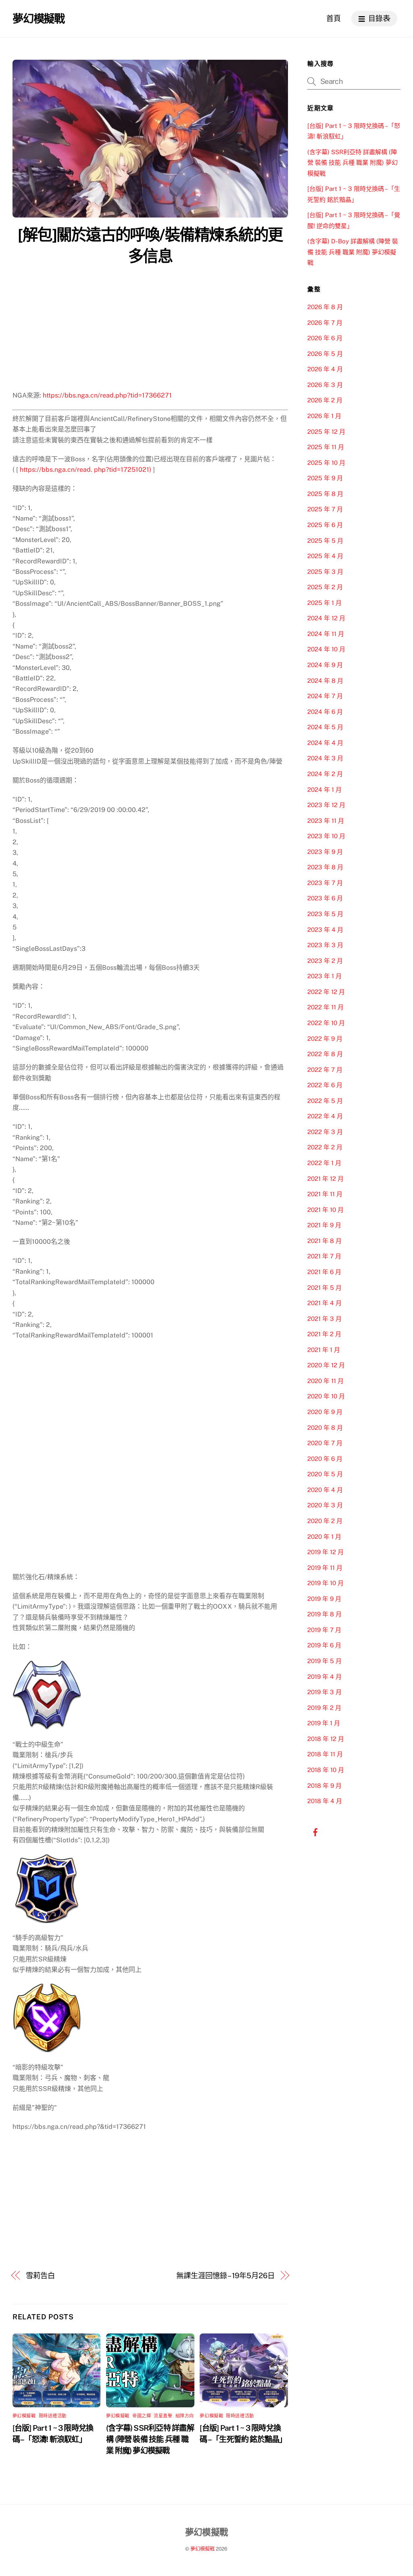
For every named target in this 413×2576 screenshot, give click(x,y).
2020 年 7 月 (325, 1443)
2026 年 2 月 (325, 400)
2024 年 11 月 (326, 634)
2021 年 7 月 (324, 1256)
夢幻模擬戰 (24, 2416)
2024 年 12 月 (326, 618)
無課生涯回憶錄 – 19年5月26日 (225, 2276)
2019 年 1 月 (324, 1723)
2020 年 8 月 (325, 1428)
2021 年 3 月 (324, 1319)
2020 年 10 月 (326, 1396)
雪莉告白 (40, 2276)
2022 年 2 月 (325, 1147)
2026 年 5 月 (325, 354)
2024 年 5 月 (325, 727)
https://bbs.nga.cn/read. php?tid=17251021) (86, 470)
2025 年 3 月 (325, 572)
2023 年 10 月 (326, 836)
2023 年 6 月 (325, 898)
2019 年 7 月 (324, 1630)
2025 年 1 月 (324, 603)
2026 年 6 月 (325, 338)
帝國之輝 (142, 2416)
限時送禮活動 (53, 2416)
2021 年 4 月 (324, 1303)
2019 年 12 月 (325, 1552)
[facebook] (315, 1831)
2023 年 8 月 (325, 867)
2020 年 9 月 (325, 1412)
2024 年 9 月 (325, 665)
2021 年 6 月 (324, 1272)
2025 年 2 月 (325, 587)
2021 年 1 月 (324, 1350)
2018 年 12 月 (326, 1739)
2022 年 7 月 (325, 1070)
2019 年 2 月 (324, 1708)
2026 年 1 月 (324, 416)
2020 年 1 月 (324, 1537)
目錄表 (378, 18)
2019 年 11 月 (325, 1568)
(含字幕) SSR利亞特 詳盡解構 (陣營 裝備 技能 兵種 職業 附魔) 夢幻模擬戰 (150, 2439)
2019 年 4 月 (324, 1677)
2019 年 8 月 (324, 1614)
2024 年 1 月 (324, 790)
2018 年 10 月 (326, 1770)
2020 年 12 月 (326, 1365)
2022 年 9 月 (325, 1039)
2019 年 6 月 (324, 1645)
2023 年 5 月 (325, 914)
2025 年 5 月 (325, 541)
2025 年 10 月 (326, 463)
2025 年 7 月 (325, 509)
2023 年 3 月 (325, 945)
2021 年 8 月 (324, 1241)
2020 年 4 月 (325, 1490)
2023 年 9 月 (325, 852)
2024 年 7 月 (325, 696)
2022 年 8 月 (325, 1054)
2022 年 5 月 (325, 1101)
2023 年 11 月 (326, 821)
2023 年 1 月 (324, 976)
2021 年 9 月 (324, 1225)
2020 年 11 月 (325, 1381)
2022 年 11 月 (325, 1007)
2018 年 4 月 (325, 1801)
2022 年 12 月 (326, 992)
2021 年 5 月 (324, 1288)
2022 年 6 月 (325, 1085)
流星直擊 (163, 2416)
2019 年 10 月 (325, 1583)
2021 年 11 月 (325, 1194)
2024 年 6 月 (325, 712)
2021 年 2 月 (324, 1334)
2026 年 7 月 (325, 323)
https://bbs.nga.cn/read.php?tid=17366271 (107, 395)
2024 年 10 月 (326, 649)
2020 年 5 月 (325, 1474)
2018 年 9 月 (324, 1786)
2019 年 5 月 (324, 1661)
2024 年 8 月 (325, 681)
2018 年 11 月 (325, 1754)
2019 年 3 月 (324, 1692)
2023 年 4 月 (325, 930)
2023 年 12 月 (326, 805)
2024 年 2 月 (325, 774)
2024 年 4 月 (325, 743)
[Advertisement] (150, 330)
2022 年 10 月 (326, 1023)
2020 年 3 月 (325, 1505)
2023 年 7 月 (325, 883)
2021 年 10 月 (325, 1210)
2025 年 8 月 (325, 494)
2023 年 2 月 (325, 961)
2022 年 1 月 (324, 1163)
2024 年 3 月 (325, 758)
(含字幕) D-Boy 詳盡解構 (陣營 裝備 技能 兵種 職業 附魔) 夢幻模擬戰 (353, 252)
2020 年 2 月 (325, 1521)
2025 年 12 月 (326, 432)
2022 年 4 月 (325, 1116)
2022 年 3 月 (325, 1132)
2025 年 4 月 (325, 556)
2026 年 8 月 (325, 307)
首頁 (334, 18)
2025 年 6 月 (325, 525)
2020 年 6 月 (325, 1459)
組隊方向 (185, 2416)
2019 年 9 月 (324, 1599)
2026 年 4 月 (325, 369)
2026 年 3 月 (325, 385)
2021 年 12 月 (325, 1179)
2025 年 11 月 (326, 447)
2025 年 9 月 (325, 478)
